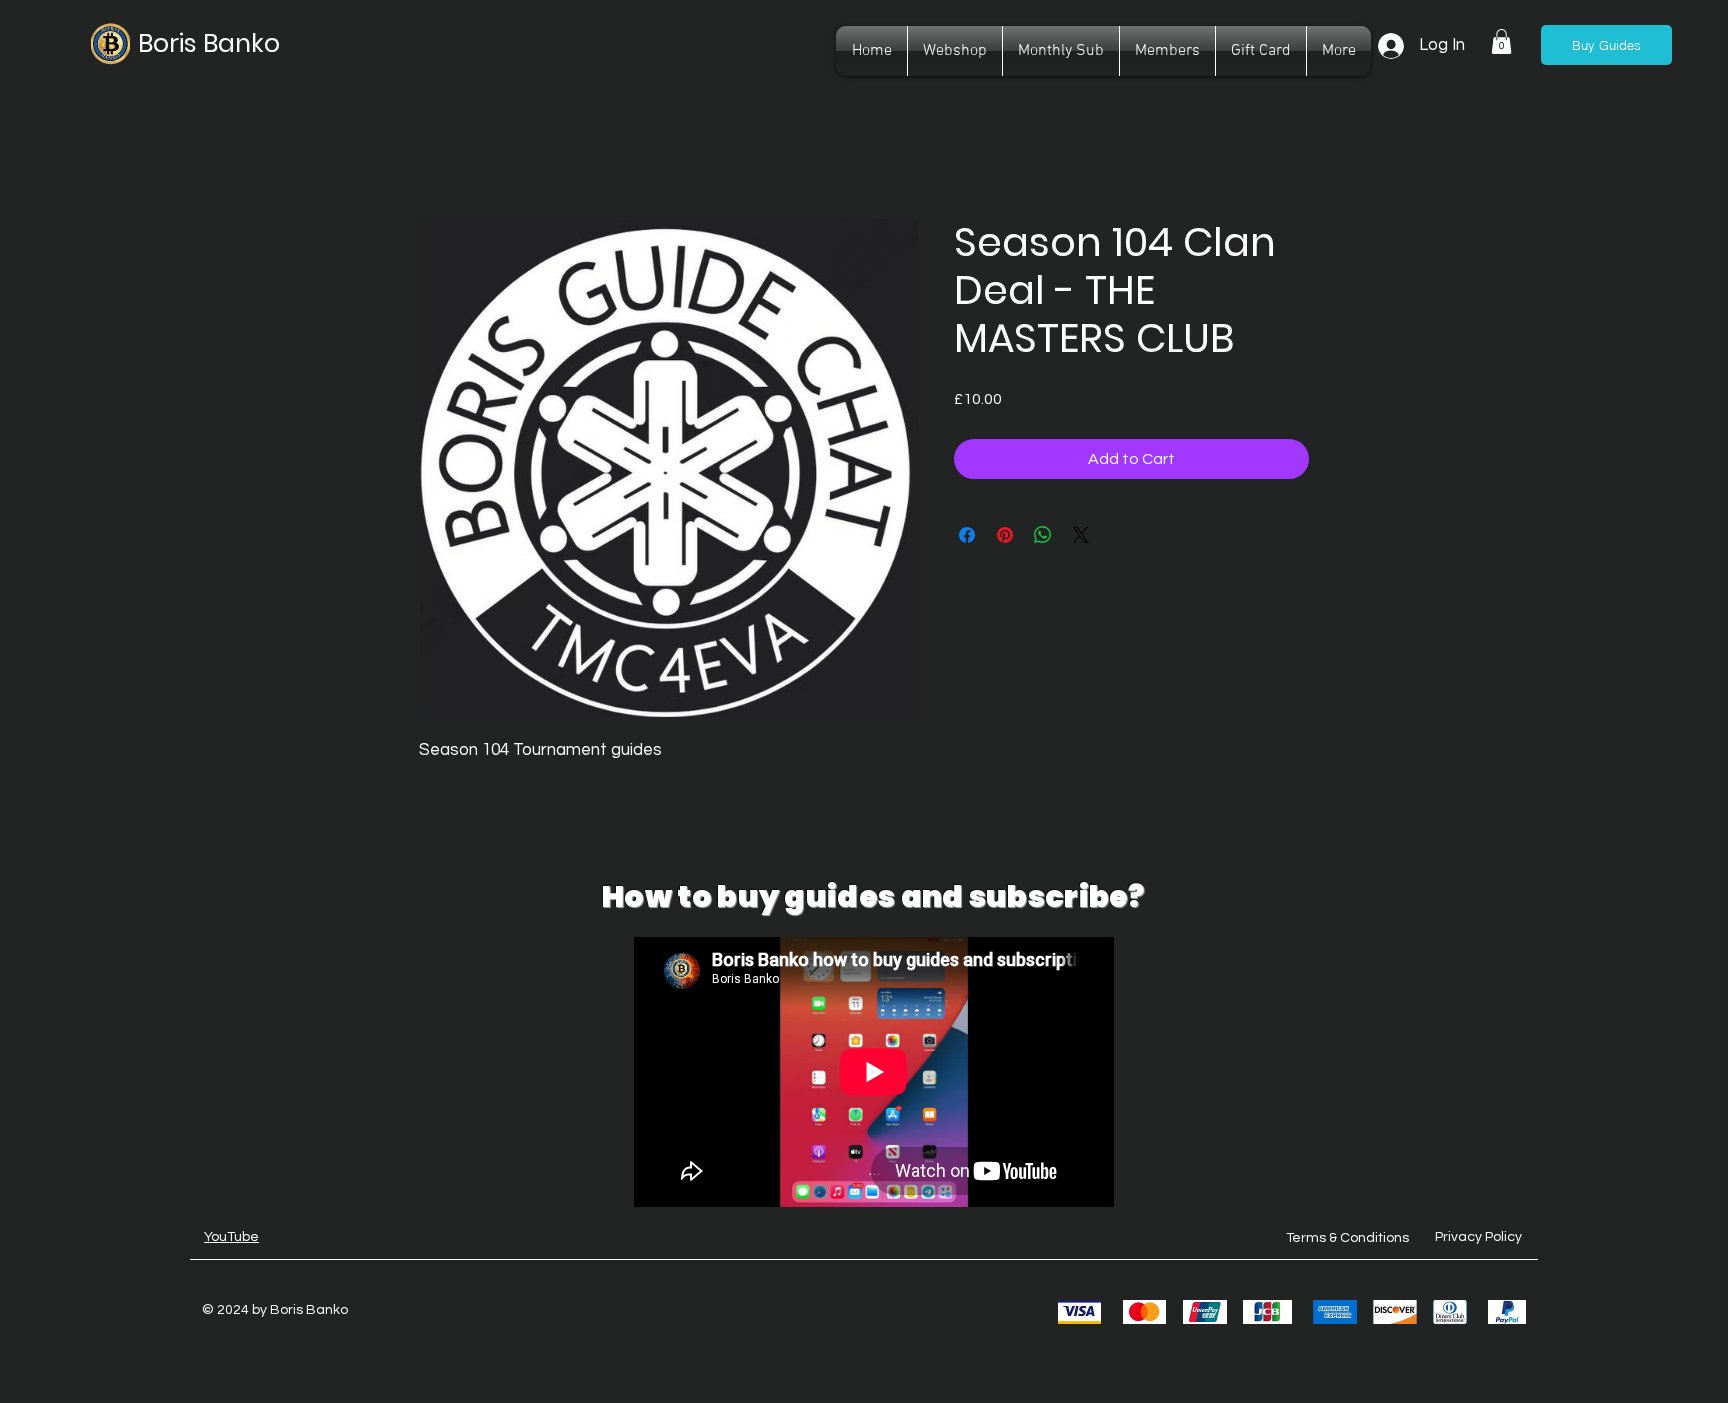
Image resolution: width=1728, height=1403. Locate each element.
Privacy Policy (1478, 1237)
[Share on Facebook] (967, 535)
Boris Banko (209, 43)
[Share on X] (1081, 535)
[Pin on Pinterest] (1005, 535)
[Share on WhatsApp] (1043, 535)
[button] (1501, 41)
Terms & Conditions (1347, 1238)
